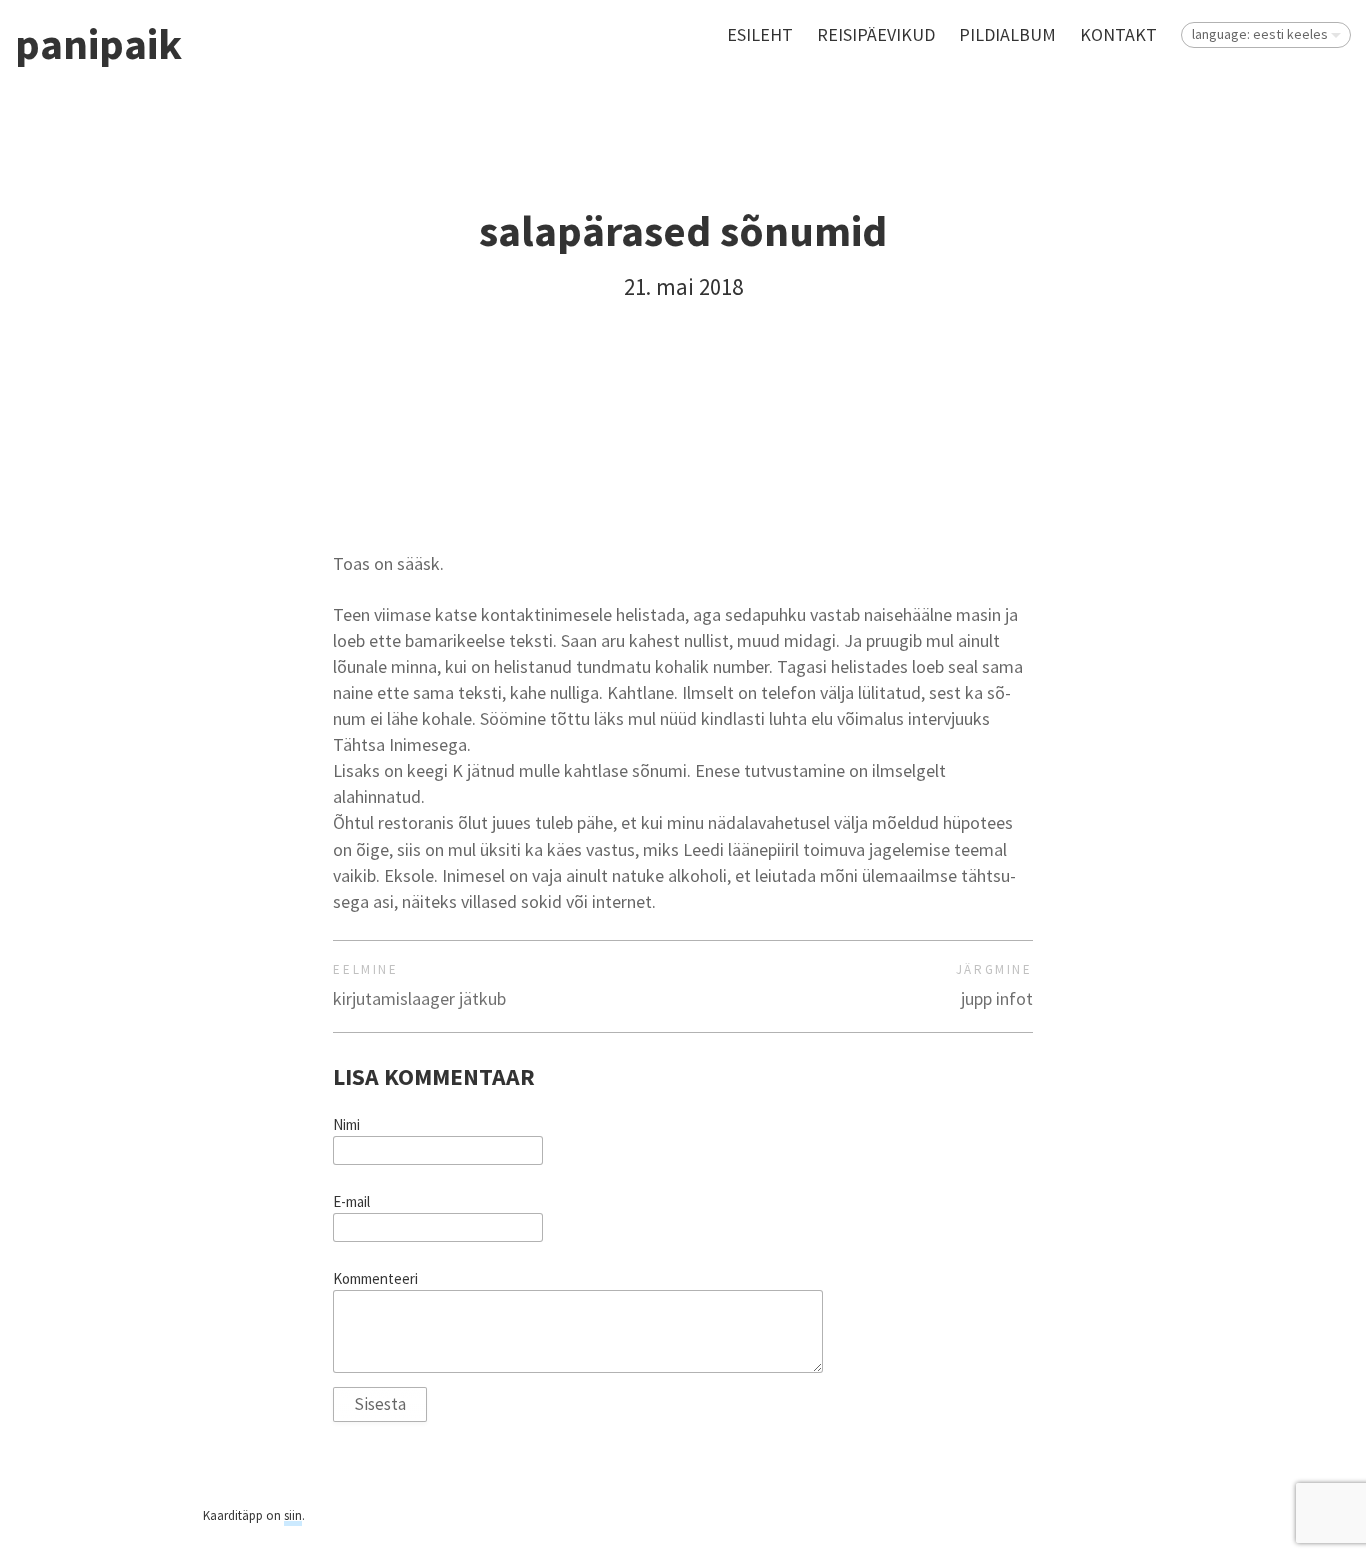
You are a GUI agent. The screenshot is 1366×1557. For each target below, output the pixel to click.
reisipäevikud (876, 34)
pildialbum (1007, 34)
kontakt (1118, 34)
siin (293, 1515)
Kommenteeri (375, 1279)
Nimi (346, 1125)
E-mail (351, 1202)
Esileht (760, 34)
